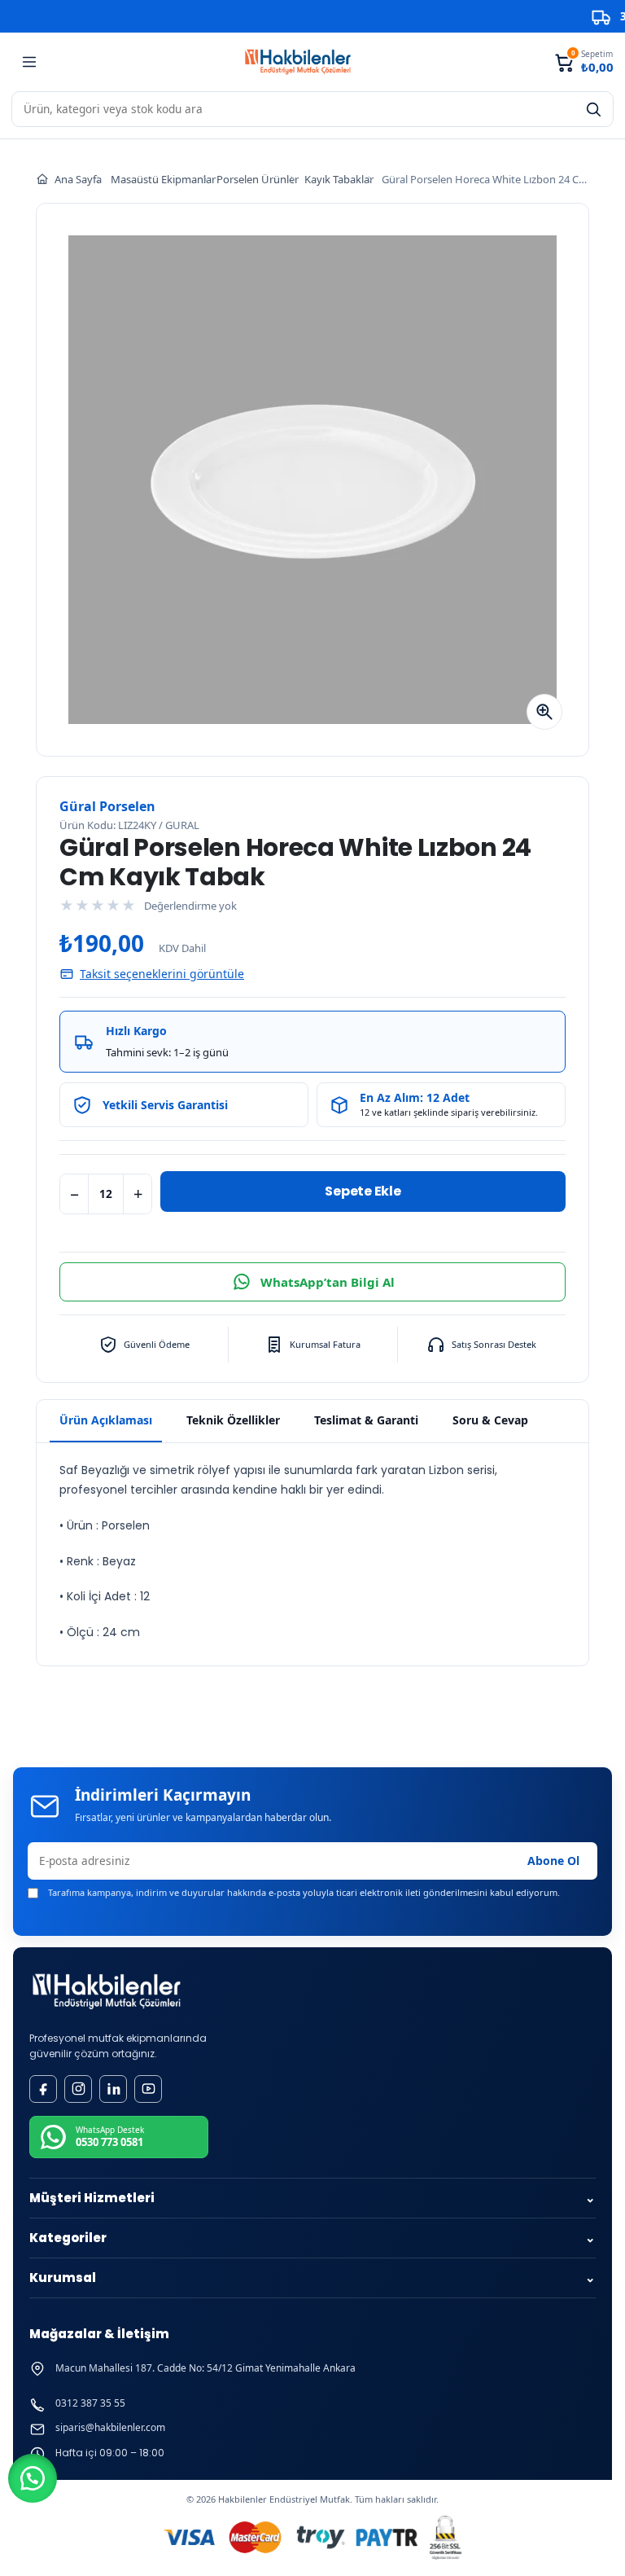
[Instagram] (78, 2089)
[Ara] (593, 109)
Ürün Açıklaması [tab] (106, 1420)
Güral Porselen (107, 806)
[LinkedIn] (113, 2089)
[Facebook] (43, 2089)
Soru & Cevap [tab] (490, 1420)
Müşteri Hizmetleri (312, 2198)
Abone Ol (553, 1861)
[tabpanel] (312, 1554)
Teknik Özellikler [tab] (233, 1420)
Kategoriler (312, 2238)
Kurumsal (312, 2278)
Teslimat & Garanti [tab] (366, 1420)
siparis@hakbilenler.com (110, 2428)
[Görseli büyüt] (544, 712)
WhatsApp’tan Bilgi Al (328, 1282)
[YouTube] (148, 2089)
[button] (33, 2478)
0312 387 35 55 (90, 2403)
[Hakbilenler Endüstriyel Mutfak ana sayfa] (107, 1992)
